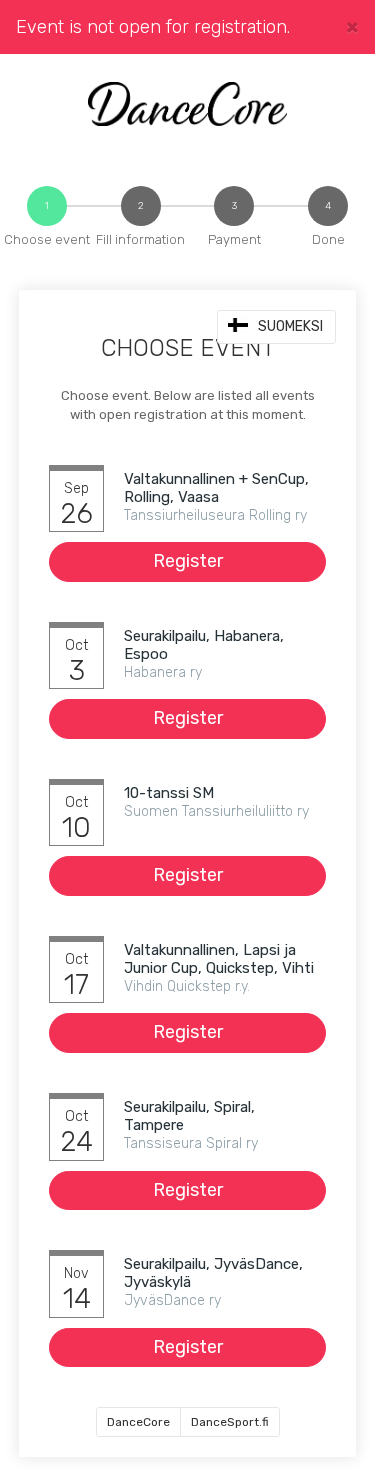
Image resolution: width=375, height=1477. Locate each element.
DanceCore (138, 1422)
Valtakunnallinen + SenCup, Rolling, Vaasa (216, 488)
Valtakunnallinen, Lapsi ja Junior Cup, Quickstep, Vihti (219, 959)
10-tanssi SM (169, 793)
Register (188, 561)
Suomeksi (290, 326)
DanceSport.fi (230, 1422)
